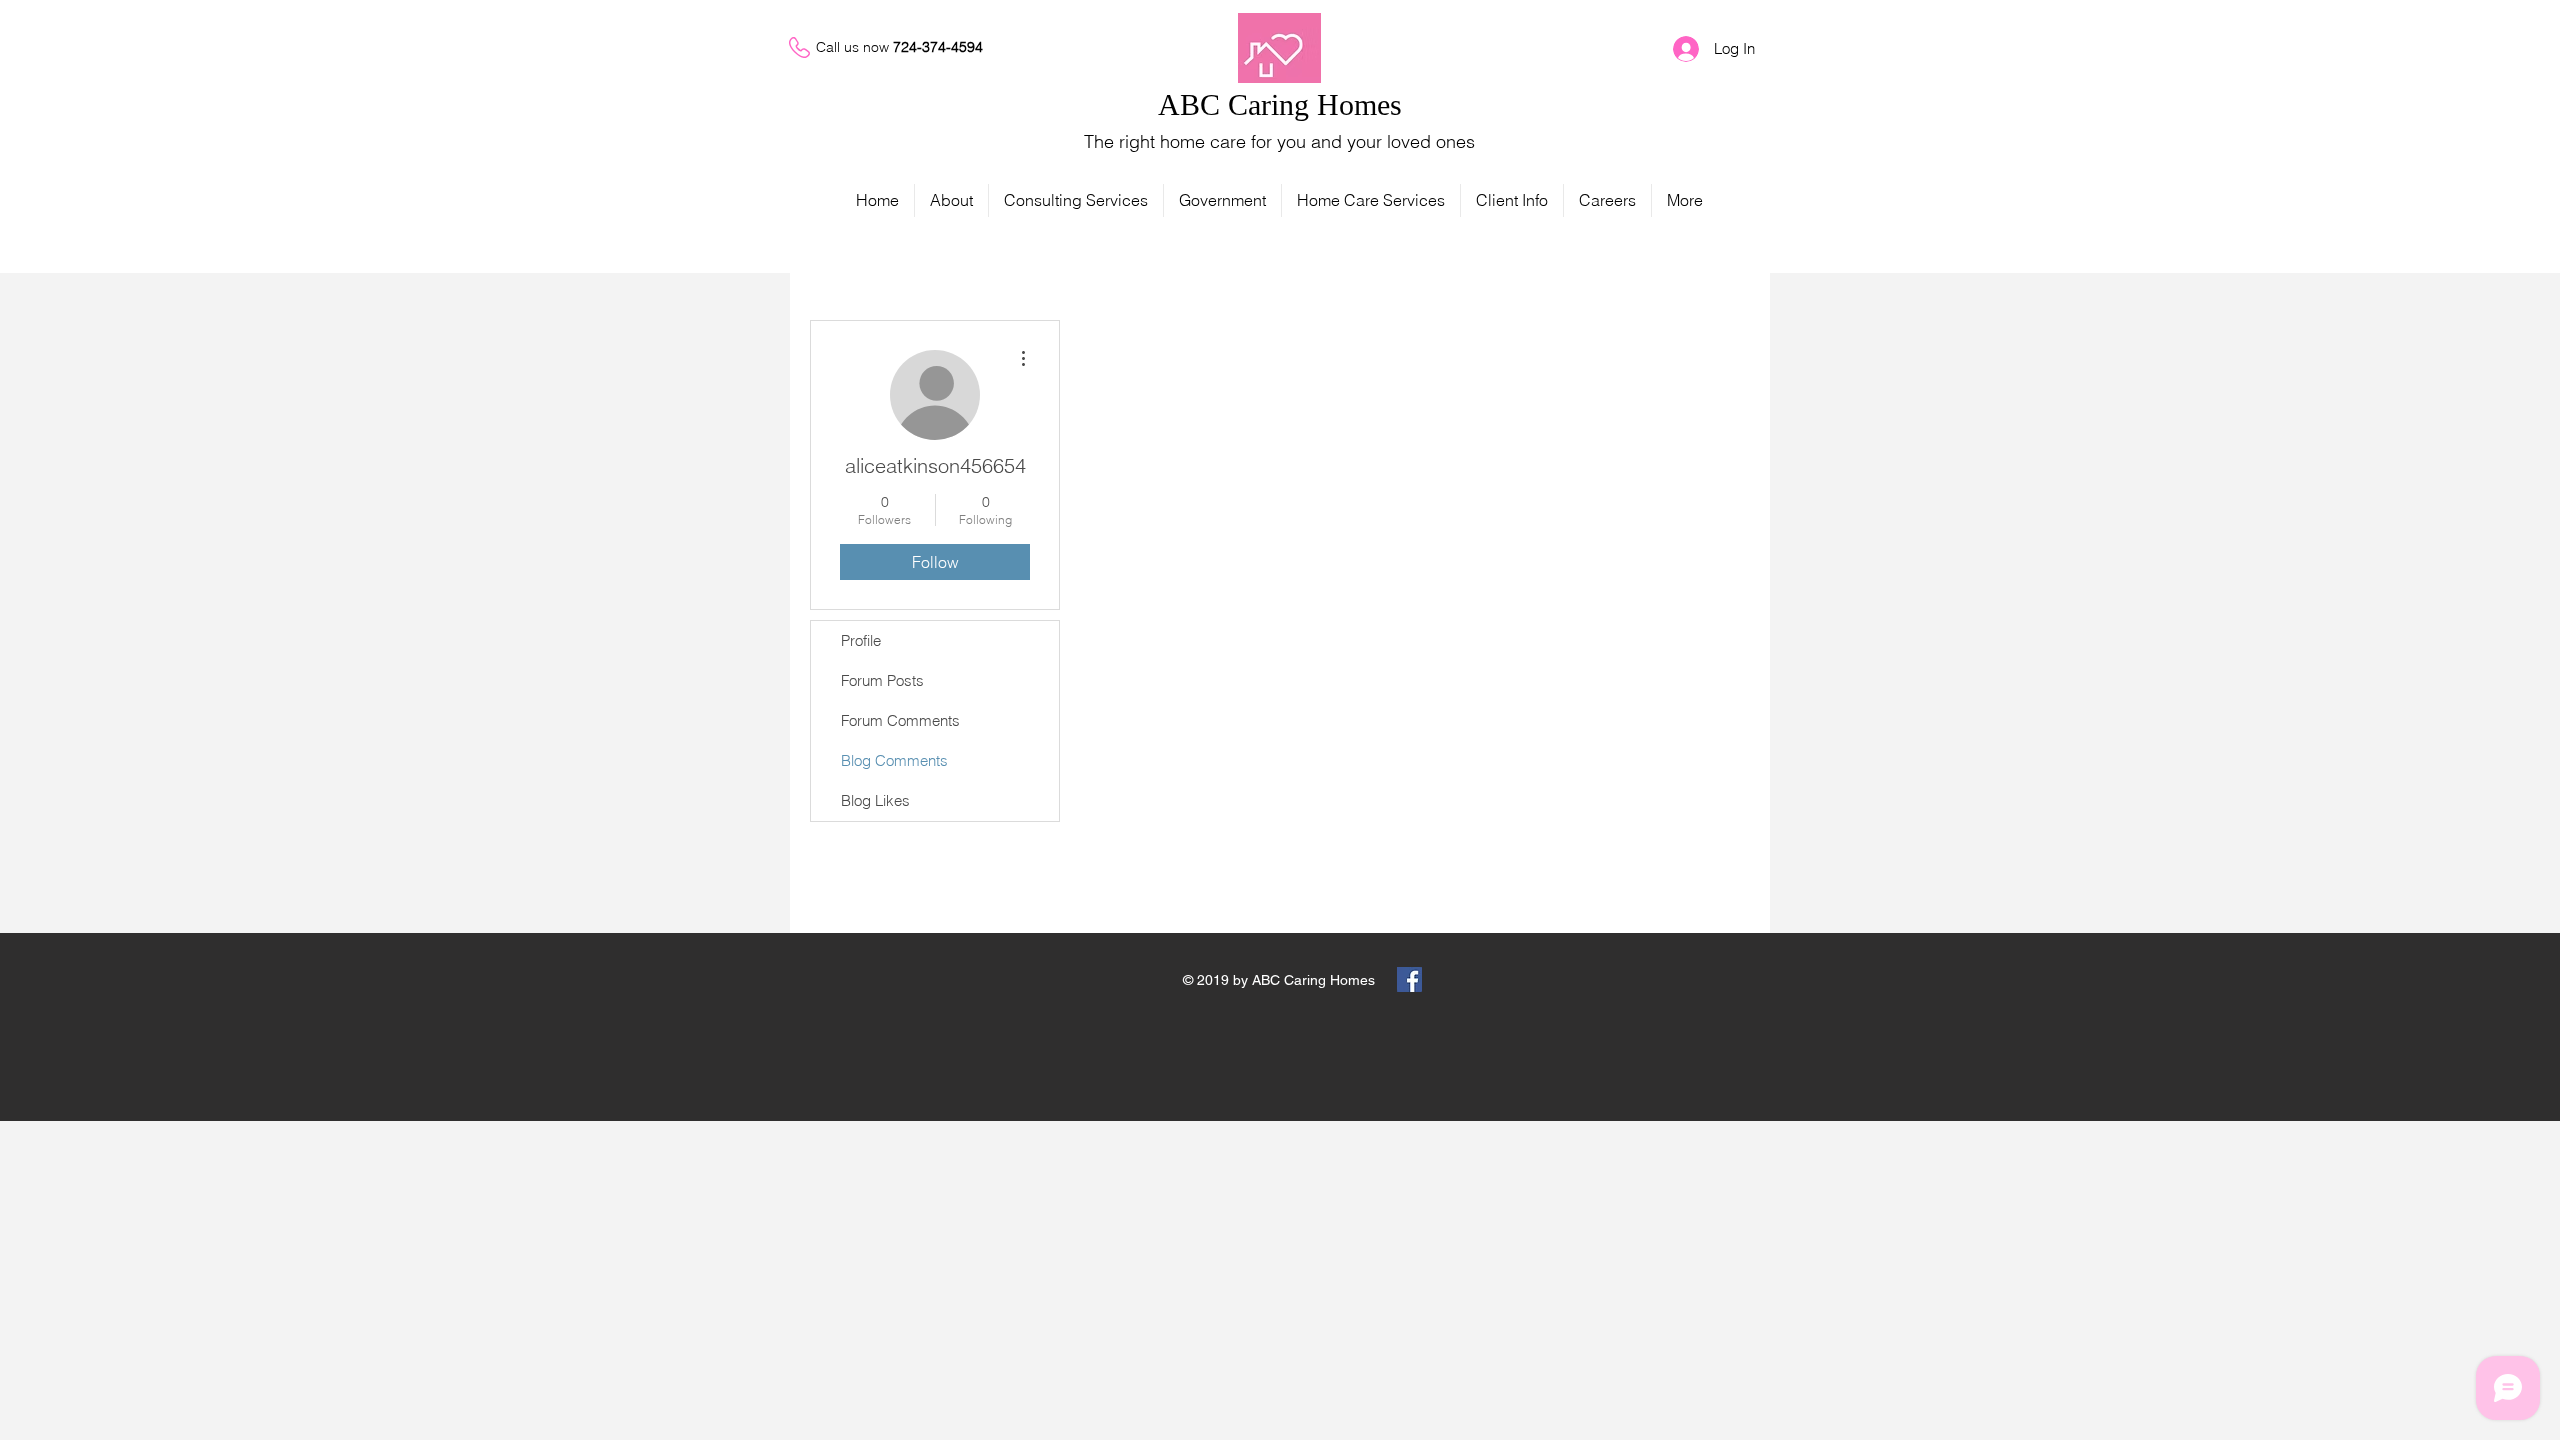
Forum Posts (882, 680)
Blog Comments (894, 760)
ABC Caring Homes (1280, 104)
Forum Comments (900, 720)
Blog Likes (875, 800)
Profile (861, 640)
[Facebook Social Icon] (1409, 979)
